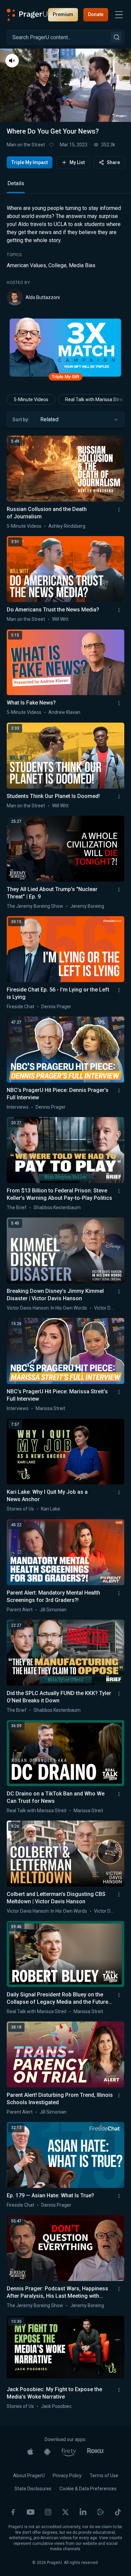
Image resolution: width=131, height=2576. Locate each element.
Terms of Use (104, 2476)
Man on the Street (26, 145)
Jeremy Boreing (87, 906)
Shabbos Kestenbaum (57, 1207)
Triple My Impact (30, 162)
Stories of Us (20, 1509)
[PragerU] (27, 15)
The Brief (17, 1207)
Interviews (18, 1107)
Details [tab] (16, 183)
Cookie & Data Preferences (88, 2489)
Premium (63, 14)
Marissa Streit (50, 1408)
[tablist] (65, 186)
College (57, 265)
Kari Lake (51, 1509)
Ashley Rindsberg (67, 526)
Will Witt (60, 619)
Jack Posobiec (56, 2406)
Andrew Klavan (64, 712)
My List (77, 162)
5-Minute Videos (31, 399)
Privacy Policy (67, 2476)
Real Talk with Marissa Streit (37, 1811)
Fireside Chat (20, 1007)
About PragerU (29, 2476)
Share (113, 162)
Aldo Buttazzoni (43, 297)
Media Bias (82, 265)
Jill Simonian (53, 1610)
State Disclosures (33, 2489)
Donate (96, 14)
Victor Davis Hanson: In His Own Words (47, 1308)
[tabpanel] (65, 255)
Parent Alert (20, 1610)
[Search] (116, 37)
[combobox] (79, 420)
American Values (26, 265)
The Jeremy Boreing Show (35, 906)
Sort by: (21, 420)
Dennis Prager (56, 1007)
